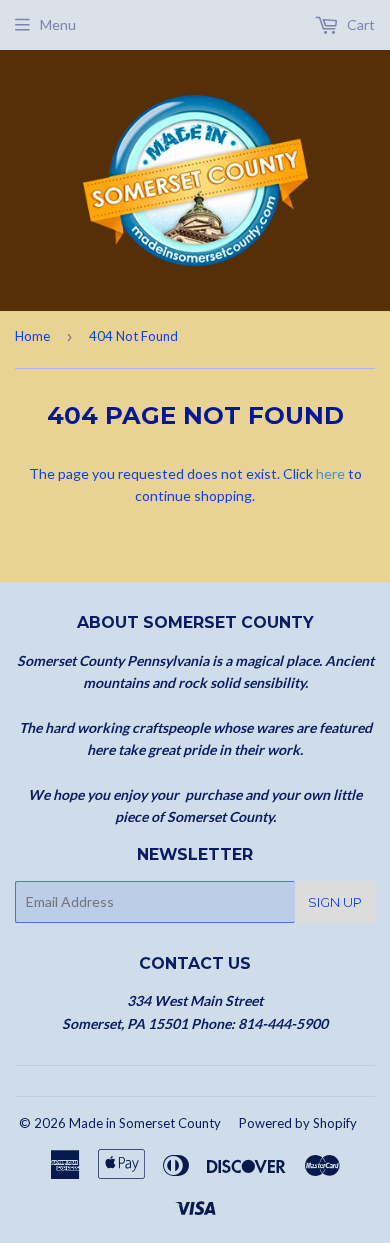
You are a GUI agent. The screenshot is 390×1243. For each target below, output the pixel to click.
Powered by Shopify (298, 1123)
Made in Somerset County (145, 1123)
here (330, 473)
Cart (359, 24)
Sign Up (335, 902)
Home (32, 336)
